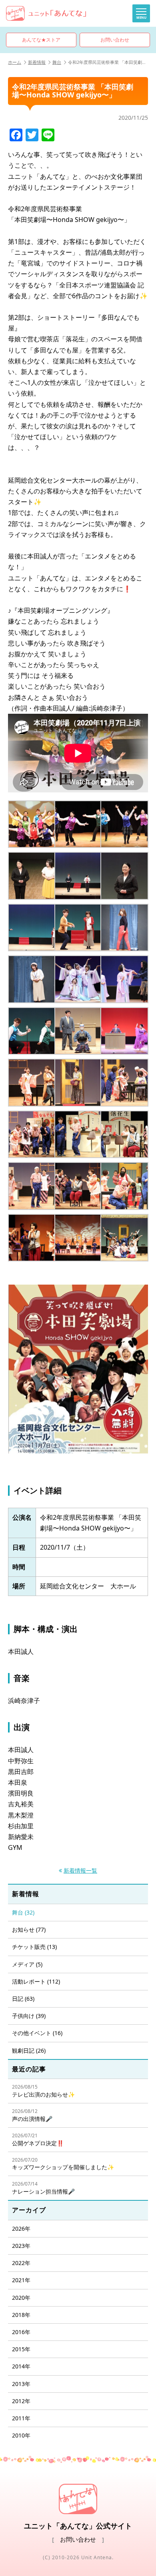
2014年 (21, 2366)
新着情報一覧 (80, 1870)
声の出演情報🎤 (32, 2115)
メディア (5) (27, 1964)
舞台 (57, 62)
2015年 (21, 2349)
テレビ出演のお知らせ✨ (43, 2091)
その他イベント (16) (37, 2033)
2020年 (21, 2298)
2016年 (21, 2332)
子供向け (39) (29, 2016)
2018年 (21, 2315)
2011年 (21, 2418)
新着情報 (37, 62)
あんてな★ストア (41, 40)
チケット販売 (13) (34, 1947)
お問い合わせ (115, 40)
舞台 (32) (23, 1912)
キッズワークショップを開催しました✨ (63, 2164)
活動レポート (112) (36, 1981)
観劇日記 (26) (29, 2050)
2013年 (21, 2384)
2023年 (21, 2246)
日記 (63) (23, 1999)
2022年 (21, 2263)
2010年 (21, 2435)
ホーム (15, 62)
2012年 (21, 2401)
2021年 (21, 2280)
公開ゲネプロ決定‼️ (38, 2139)
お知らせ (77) (29, 1930)
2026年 (21, 2229)
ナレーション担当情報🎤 (43, 2188)
